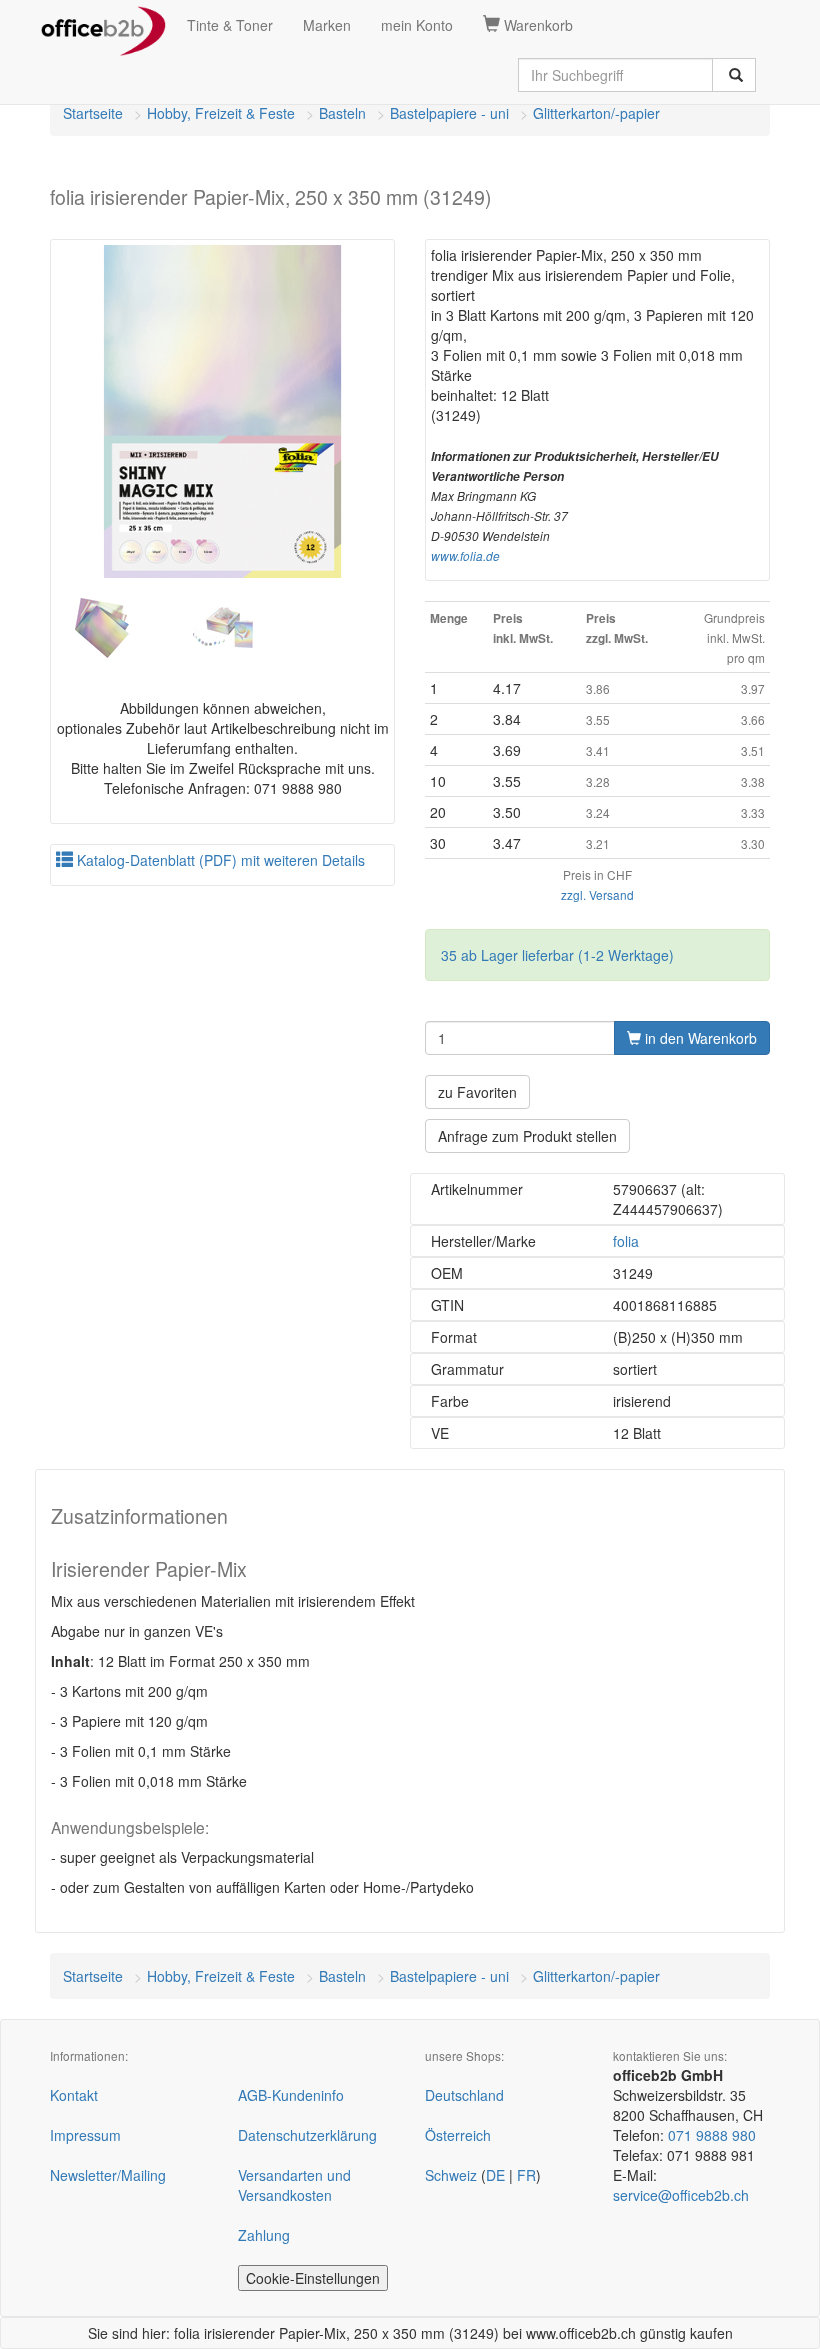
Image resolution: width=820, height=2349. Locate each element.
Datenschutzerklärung (307, 2135)
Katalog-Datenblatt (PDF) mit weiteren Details (219, 860)
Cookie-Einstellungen (313, 2278)
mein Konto (417, 25)
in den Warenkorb (699, 1038)
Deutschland (464, 2095)
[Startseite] (103, 25)
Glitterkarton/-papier (596, 113)
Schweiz (451, 2175)
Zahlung (264, 2235)
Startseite (93, 113)
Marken (327, 25)
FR (526, 2175)
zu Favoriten (477, 1092)
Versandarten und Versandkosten (294, 2185)
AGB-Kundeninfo (291, 2095)
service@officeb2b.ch (681, 2195)
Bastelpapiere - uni (449, 113)
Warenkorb (536, 25)
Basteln (342, 113)
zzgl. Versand (597, 894)
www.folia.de (465, 556)
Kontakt (74, 2095)
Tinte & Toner (230, 25)
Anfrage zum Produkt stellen (527, 1136)
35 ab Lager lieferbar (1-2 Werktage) (557, 955)
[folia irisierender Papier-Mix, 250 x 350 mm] (222, 411)
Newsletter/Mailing (108, 2175)
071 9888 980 (712, 2135)
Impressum (85, 2135)
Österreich (458, 2135)
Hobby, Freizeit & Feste (221, 113)
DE (495, 2175)
